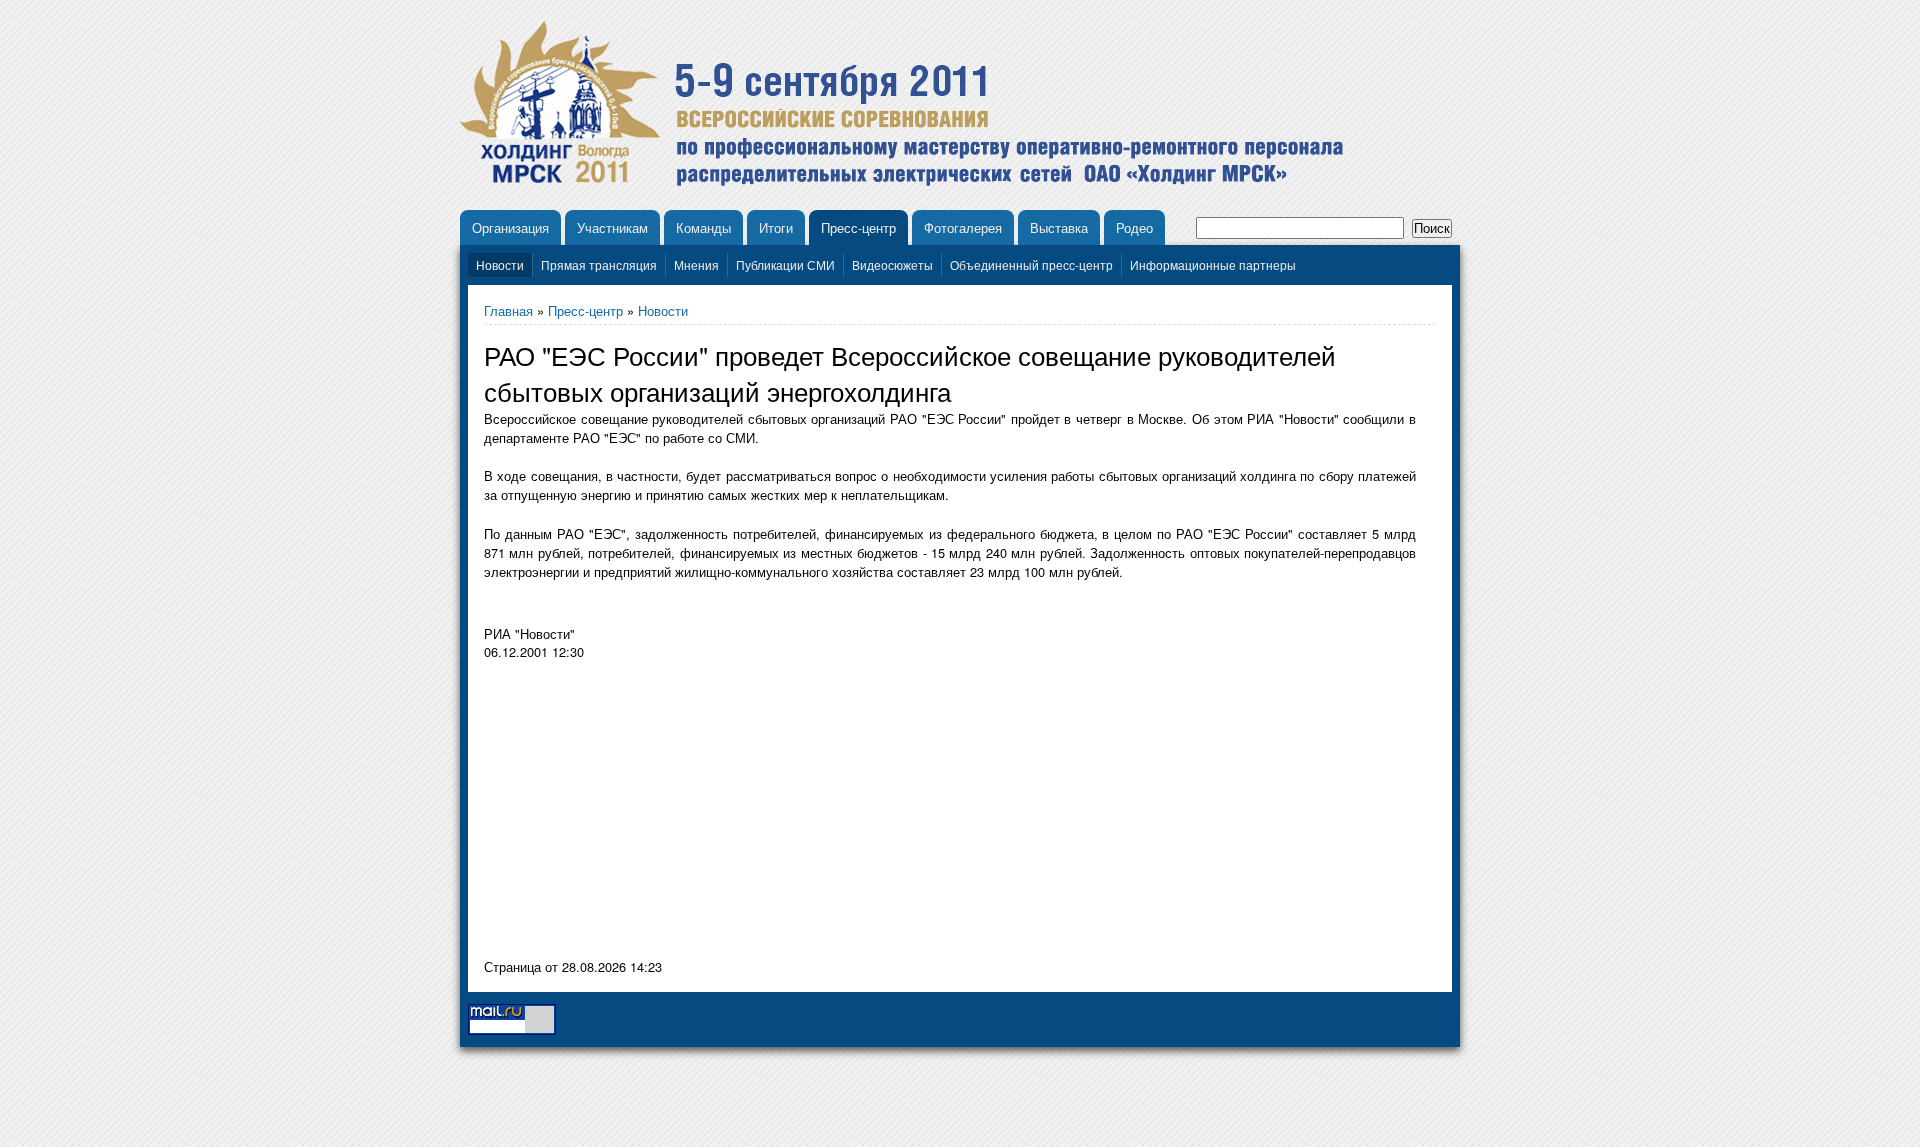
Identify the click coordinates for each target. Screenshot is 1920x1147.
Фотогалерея (963, 227)
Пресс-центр (858, 227)
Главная (508, 310)
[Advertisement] (652, 814)
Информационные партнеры (1213, 265)
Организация (510, 227)
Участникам (612, 227)
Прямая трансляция (599, 265)
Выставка (1059, 227)
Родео (1134, 227)
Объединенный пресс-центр (1031, 265)
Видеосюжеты (892, 265)
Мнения (696, 265)
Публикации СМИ (785, 265)
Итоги (776, 227)
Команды (703, 227)
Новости (500, 265)
